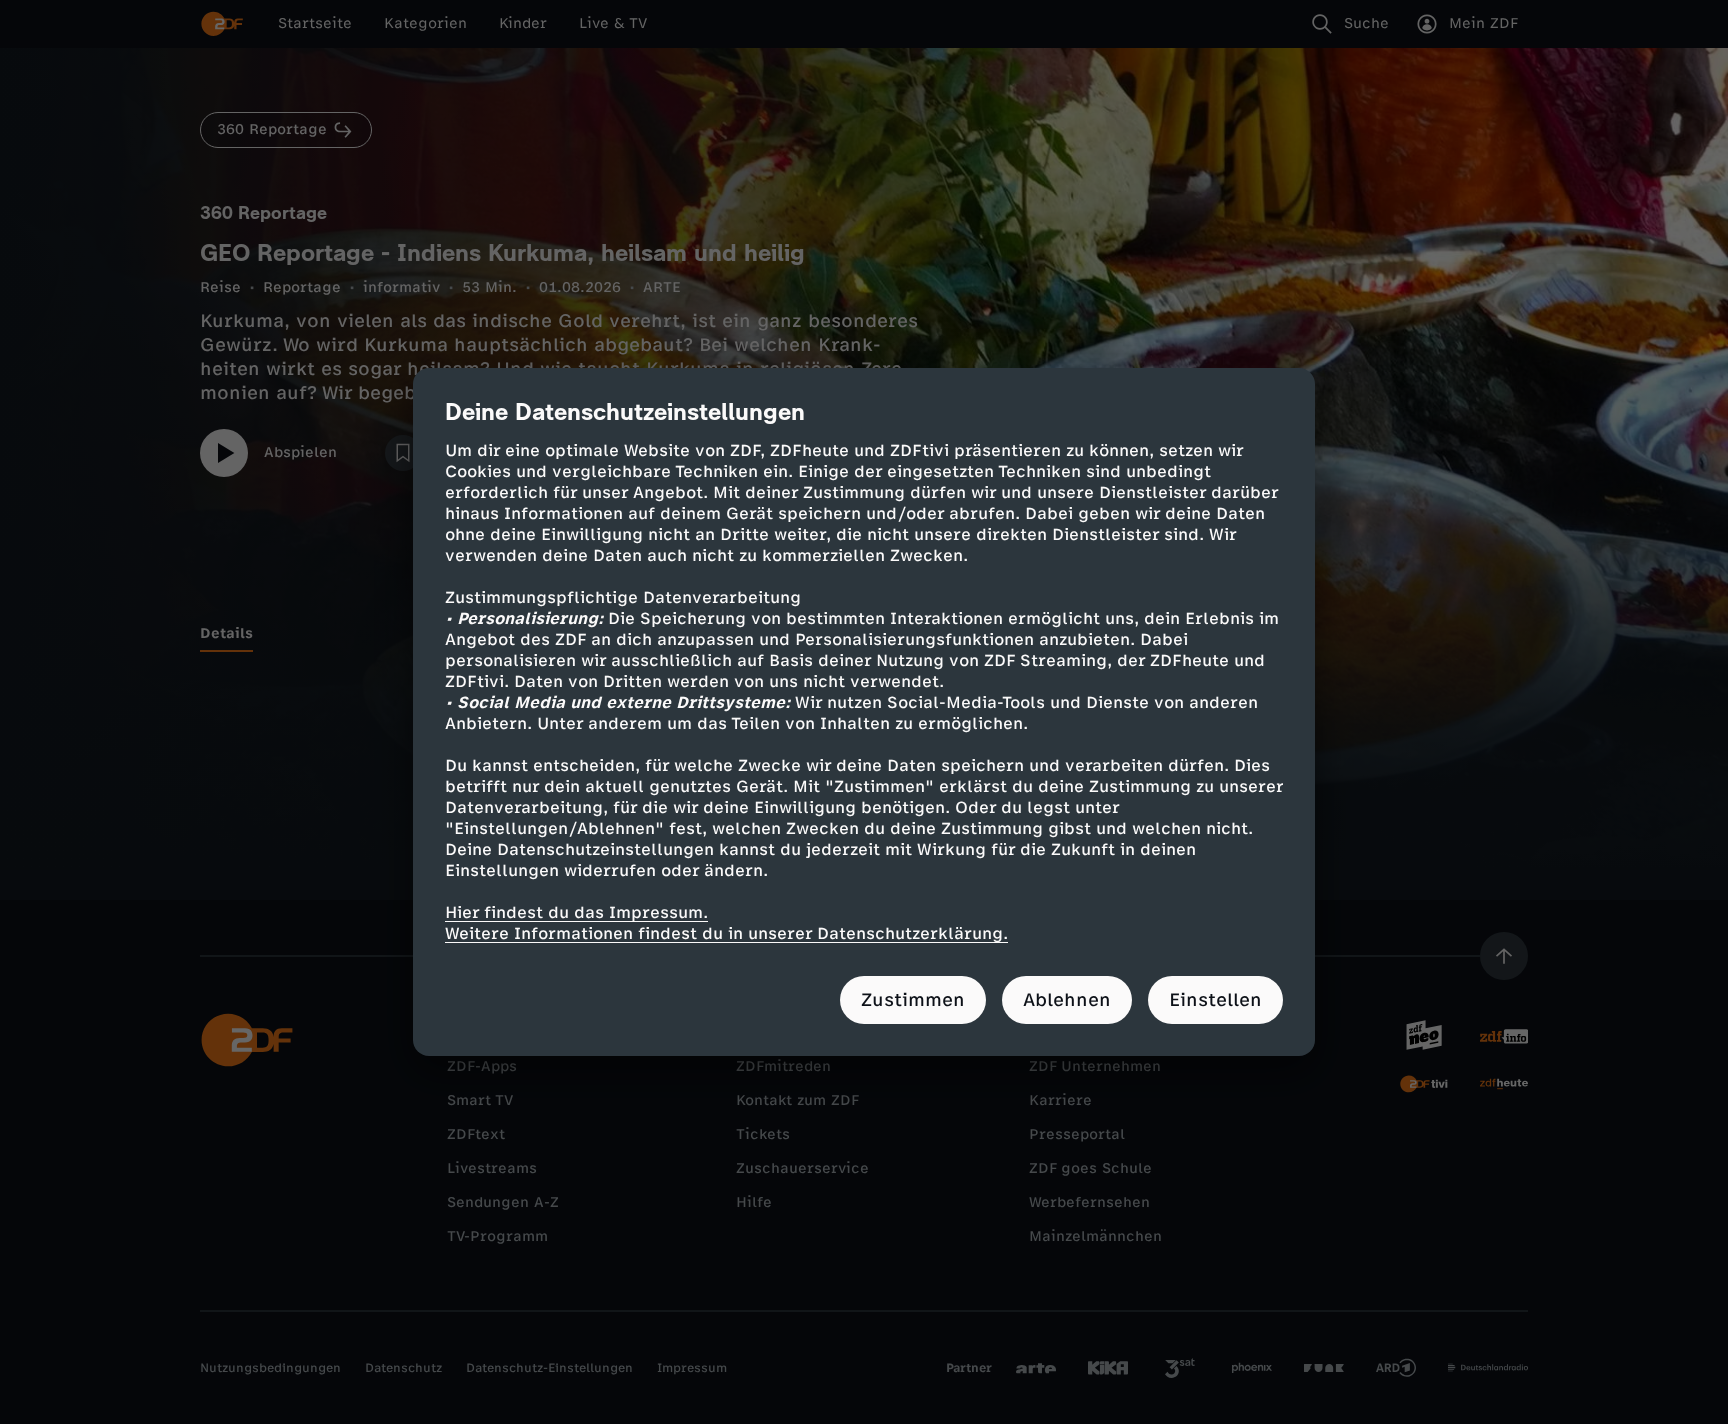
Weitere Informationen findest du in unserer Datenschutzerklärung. (726, 933)
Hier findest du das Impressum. (576, 912)
